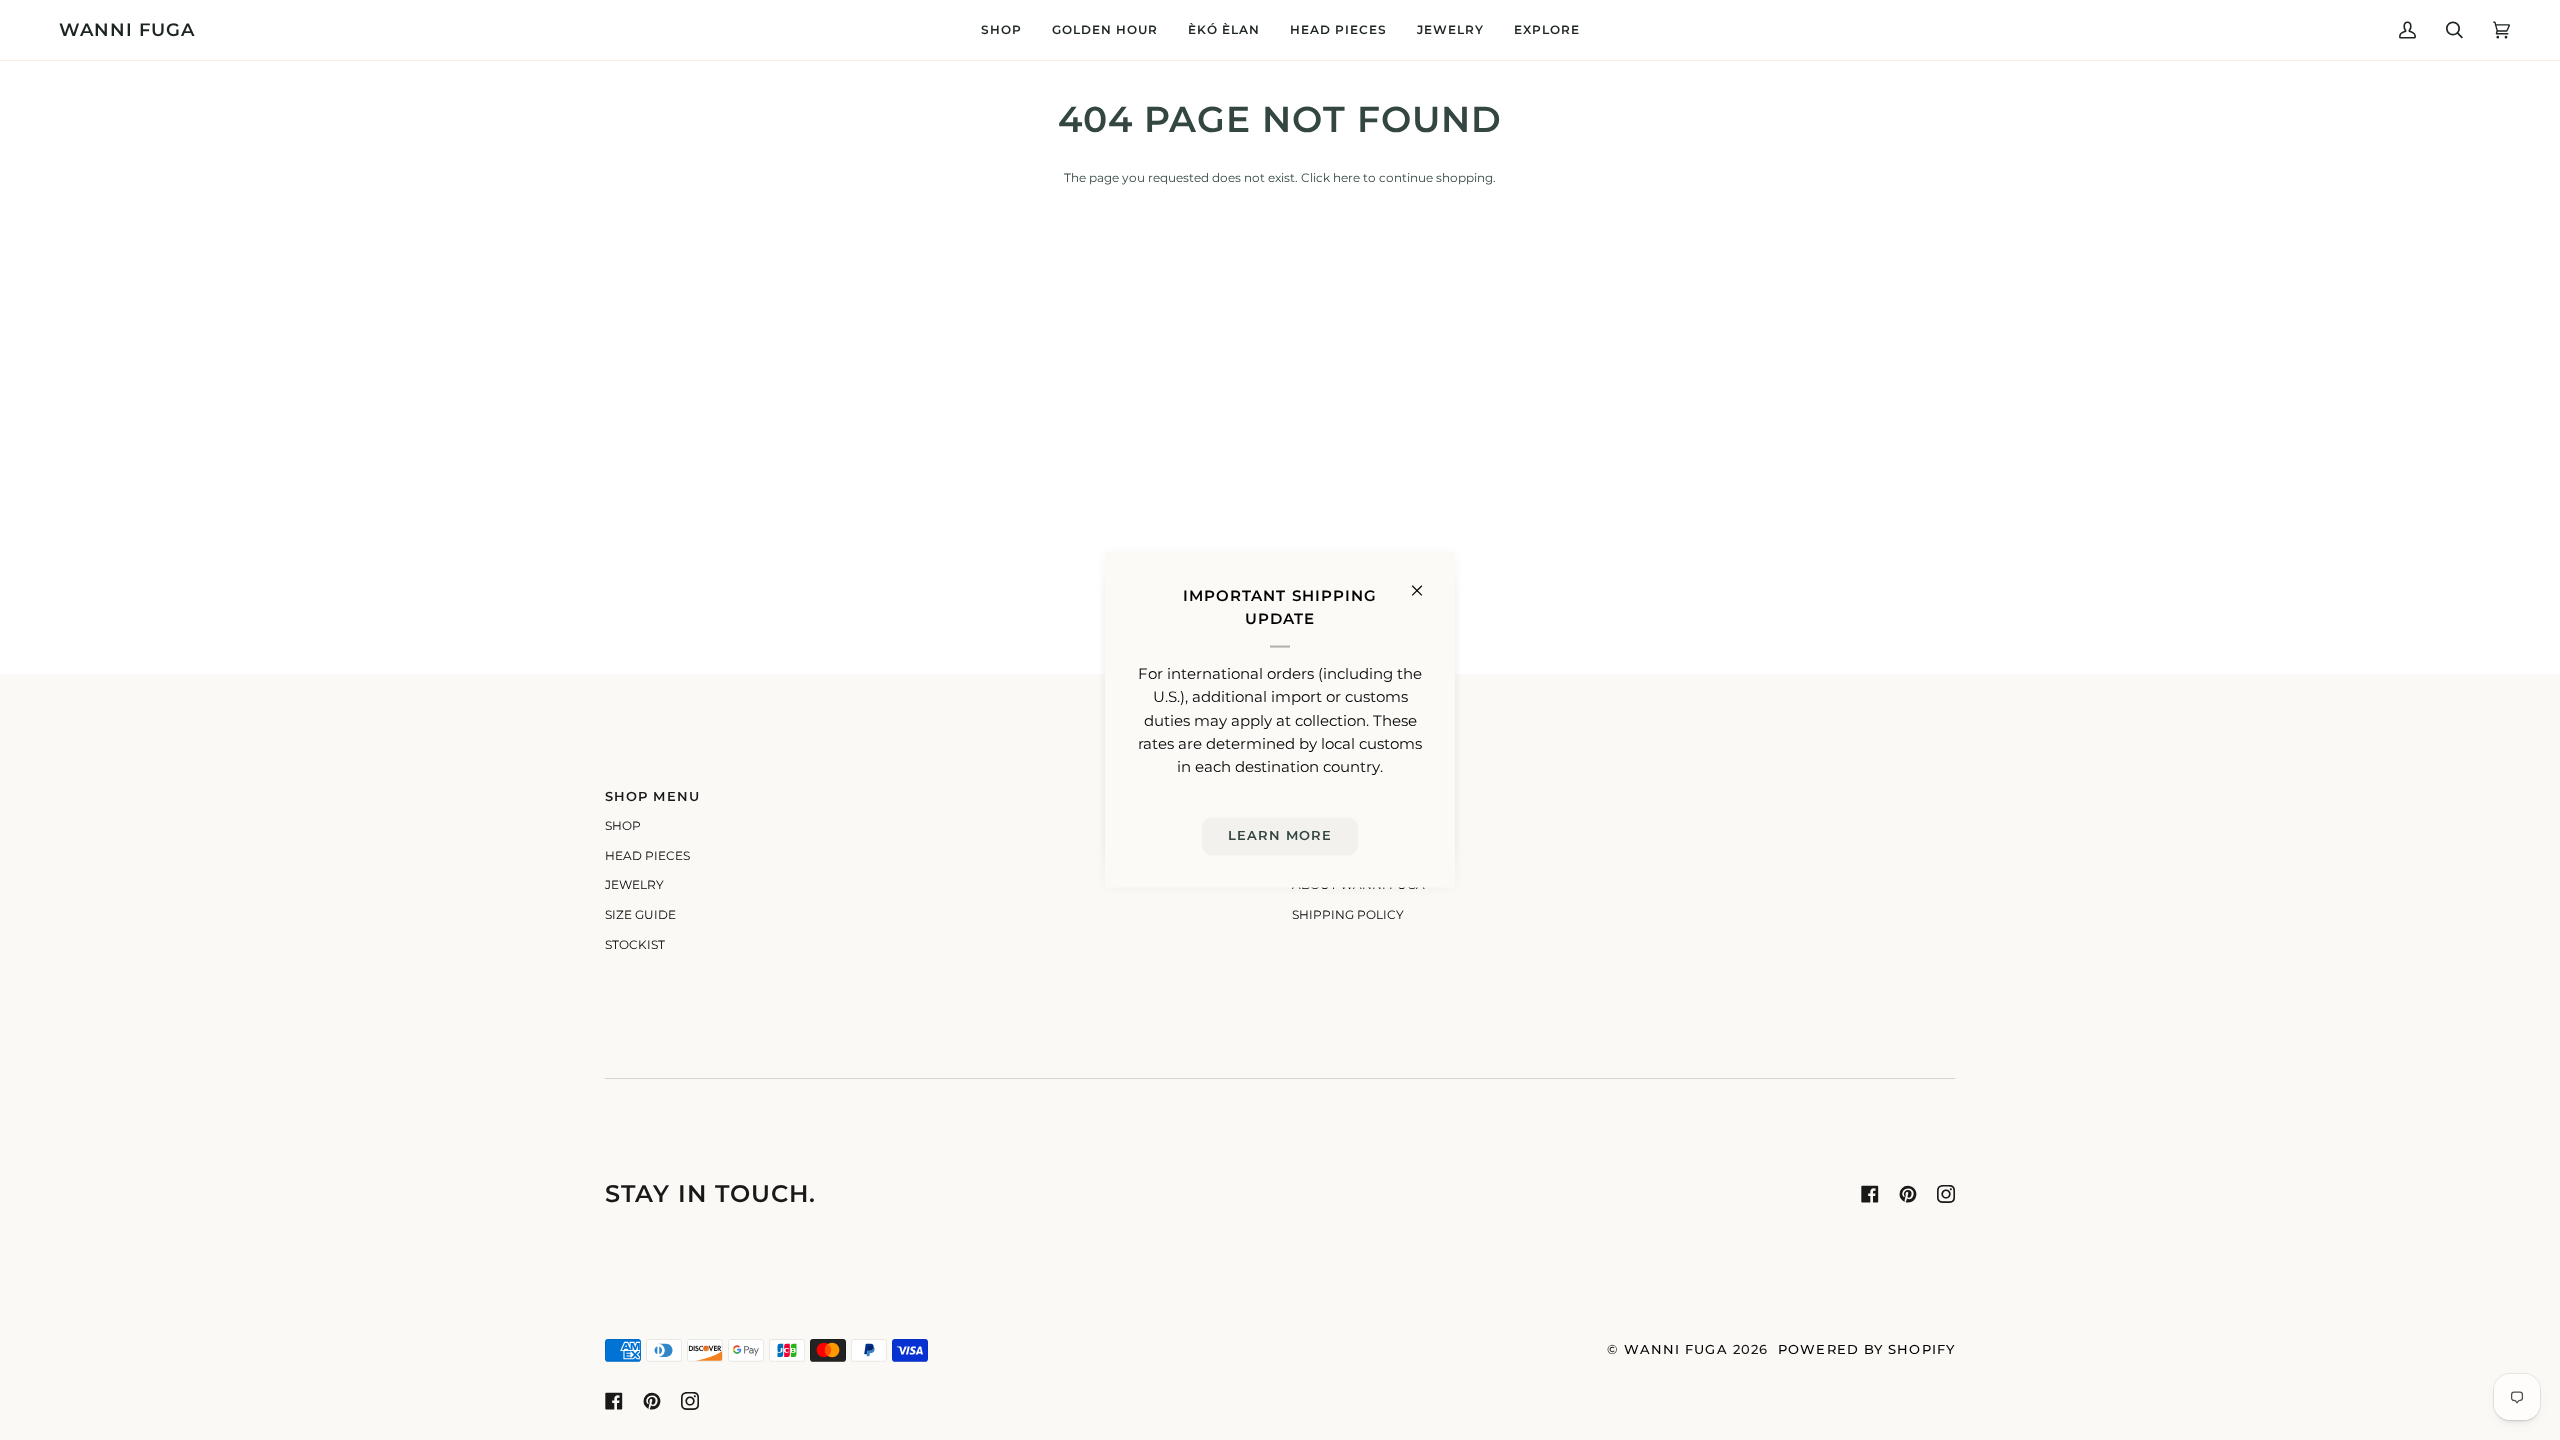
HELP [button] (1312, 796)
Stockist (635, 945)
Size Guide (640, 915)
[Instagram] (1946, 1194)
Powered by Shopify (1866, 1349)
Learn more (1280, 835)
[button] (1001, 30)
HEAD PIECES (647, 856)
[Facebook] (1870, 1194)
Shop (623, 826)
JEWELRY (634, 885)
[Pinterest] (1908, 1194)
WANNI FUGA (1676, 1349)
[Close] (1425, 582)
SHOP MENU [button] (652, 796)
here (1346, 178)
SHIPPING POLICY (1348, 915)
